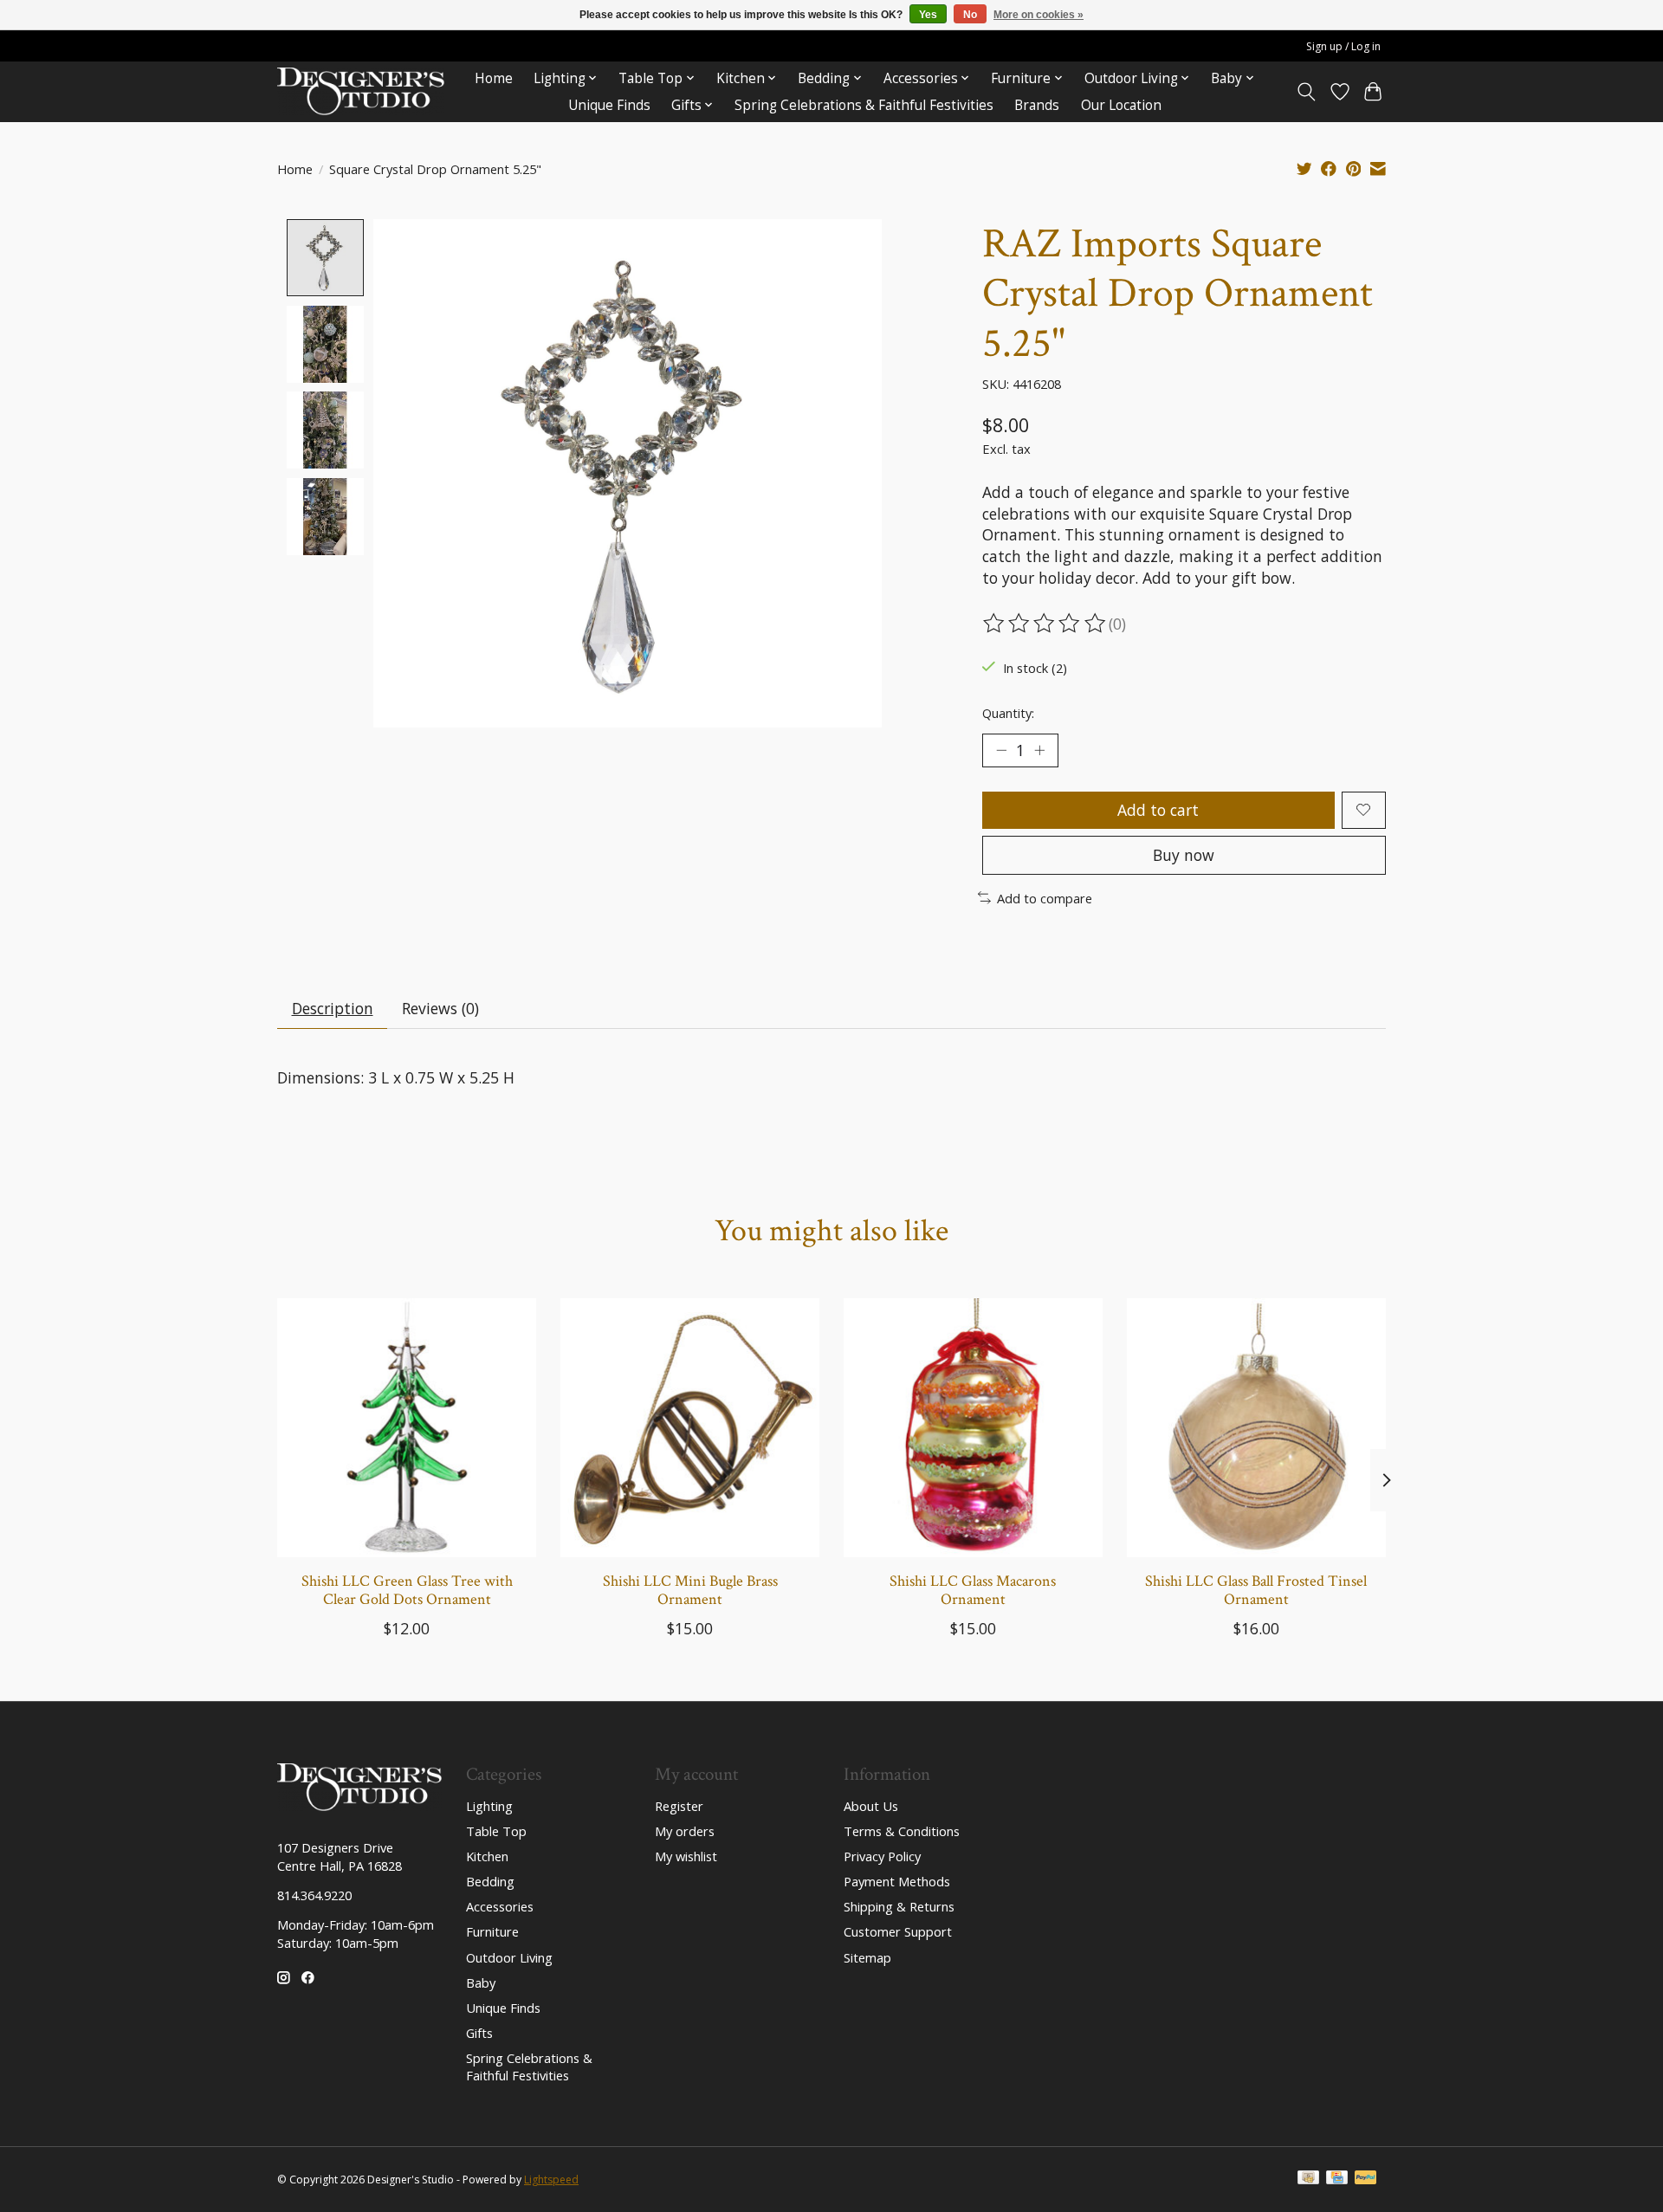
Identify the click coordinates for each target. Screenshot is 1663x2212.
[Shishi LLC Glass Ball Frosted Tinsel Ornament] (1256, 1428)
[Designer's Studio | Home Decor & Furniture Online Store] (361, 91)
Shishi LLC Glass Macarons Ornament (973, 1590)
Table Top (496, 1831)
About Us (871, 1806)
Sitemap (867, 1957)
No (970, 15)
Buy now (1184, 855)
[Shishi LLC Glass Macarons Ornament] (973, 1428)
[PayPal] (1366, 2179)
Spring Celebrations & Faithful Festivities (864, 105)
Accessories (500, 1906)
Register (679, 1806)
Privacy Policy (882, 1856)
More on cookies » (1039, 15)
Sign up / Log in (1343, 46)
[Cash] (1308, 2179)
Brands (1037, 105)
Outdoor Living (509, 1957)
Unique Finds (609, 105)
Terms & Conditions (902, 1831)
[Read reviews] (1045, 624)
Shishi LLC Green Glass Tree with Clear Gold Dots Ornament (407, 1590)
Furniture (492, 1931)
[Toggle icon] (1307, 92)
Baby (481, 1982)
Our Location (1121, 105)
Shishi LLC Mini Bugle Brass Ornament (690, 1590)
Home (494, 78)
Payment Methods (897, 1881)
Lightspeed (551, 2180)
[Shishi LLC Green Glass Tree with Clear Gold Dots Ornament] (407, 1428)
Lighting (489, 1806)
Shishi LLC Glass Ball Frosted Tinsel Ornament (1256, 1590)
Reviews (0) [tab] (440, 1008)
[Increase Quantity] (1039, 750)
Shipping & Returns (899, 1906)
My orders (685, 1831)
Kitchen (487, 1856)
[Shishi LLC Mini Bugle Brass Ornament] (690, 1428)
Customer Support (898, 1931)
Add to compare (1045, 898)
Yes (928, 15)
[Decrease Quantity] (1001, 750)
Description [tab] (333, 1008)
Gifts (479, 2033)
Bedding (490, 1881)
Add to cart (1158, 810)
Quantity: (1008, 713)
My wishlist (686, 1856)
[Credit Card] (1337, 2179)
